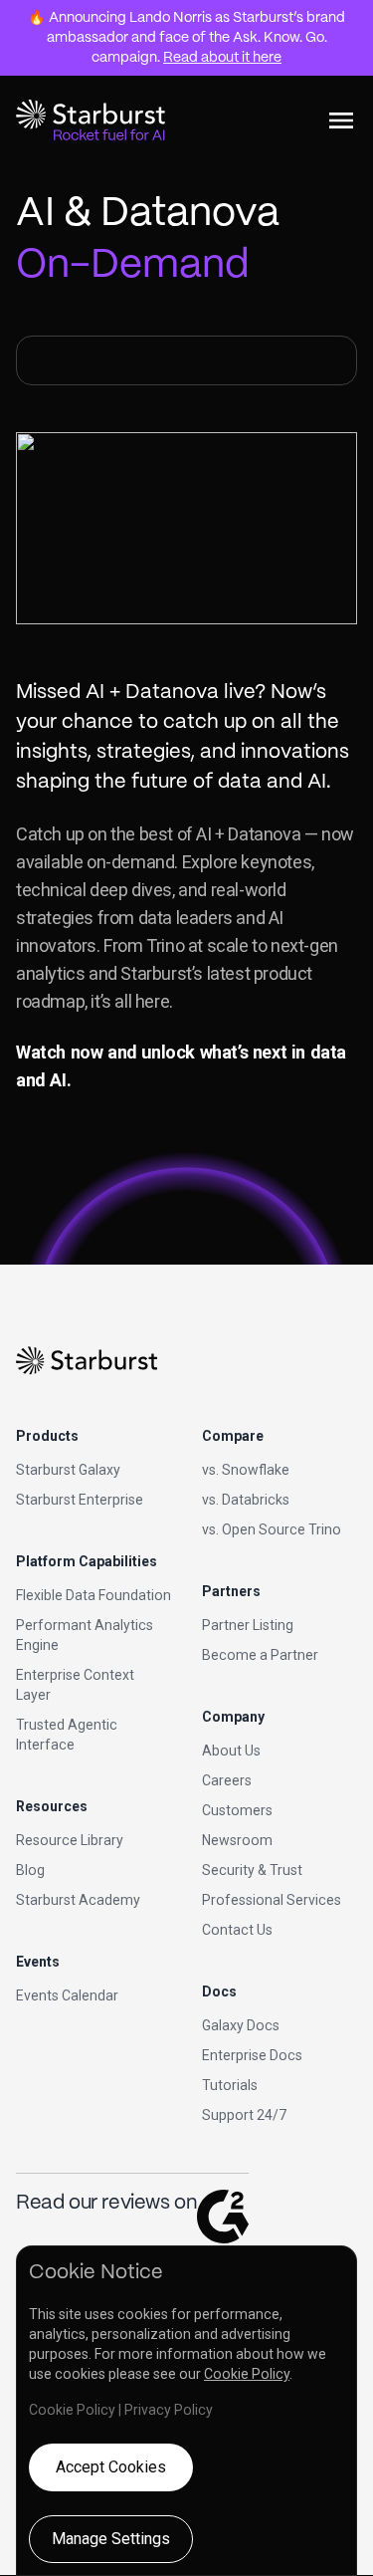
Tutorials (230, 2085)
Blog (30, 1870)
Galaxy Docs (241, 2025)
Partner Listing (248, 1625)
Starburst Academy (78, 1900)
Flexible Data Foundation (93, 1595)
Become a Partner (260, 1655)
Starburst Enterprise (80, 1500)
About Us (231, 1751)
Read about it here (222, 58)
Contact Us (237, 1930)
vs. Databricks (246, 1500)
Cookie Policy (247, 2374)
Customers (237, 1810)
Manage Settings (111, 2539)
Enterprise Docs (252, 2055)
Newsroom (237, 1840)
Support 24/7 (244, 2115)
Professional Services (272, 1900)
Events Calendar (67, 1995)
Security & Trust (252, 1870)
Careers (227, 1780)
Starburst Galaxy (68, 1470)
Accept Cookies (111, 2467)
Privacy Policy (169, 2410)
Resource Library (70, 1840)
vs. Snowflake (246, 1470)
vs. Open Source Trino (272, 1529)
